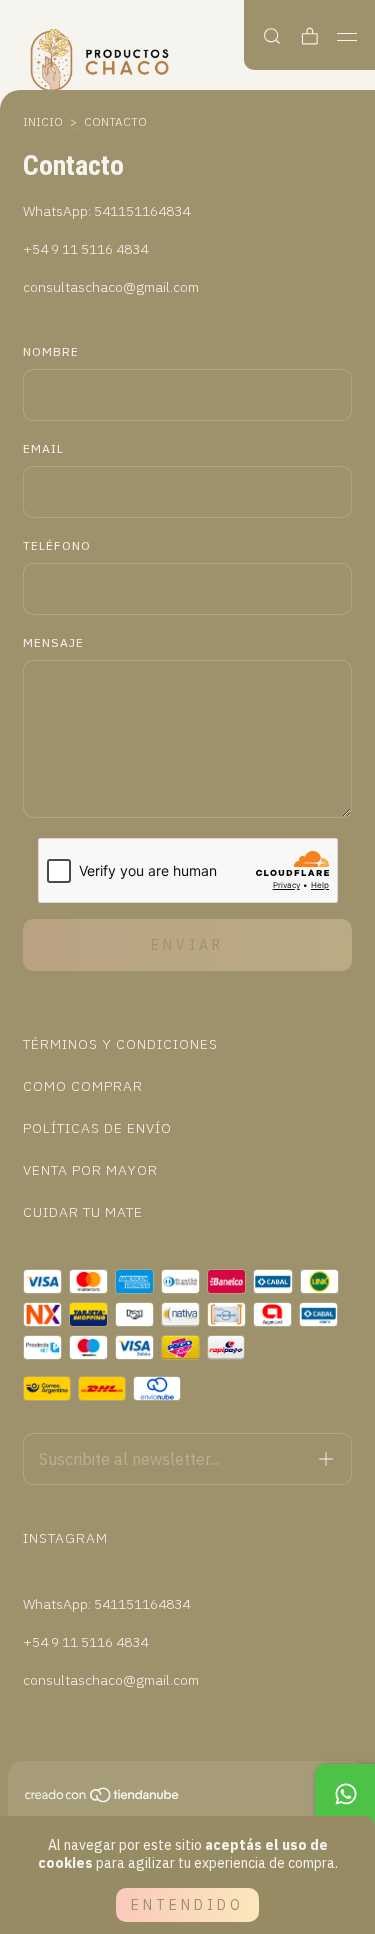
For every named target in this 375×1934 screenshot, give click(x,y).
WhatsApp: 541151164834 (106, 211)
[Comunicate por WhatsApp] (345, 1794)
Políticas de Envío (97, 1128)
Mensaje (53, 642)
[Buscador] (272, 36)
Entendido (187, 1905)
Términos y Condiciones (120, 1044)
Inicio (43, 121)
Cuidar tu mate (83, 1212)
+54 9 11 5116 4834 (85, 249)
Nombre (51, 351)
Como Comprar (83, 1086)
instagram (65, 1538)
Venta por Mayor (90, 1170)
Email (43, 448)
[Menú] (347, 37)
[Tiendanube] (103, 1799)
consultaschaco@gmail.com (111, 287)
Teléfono (57, 545)
